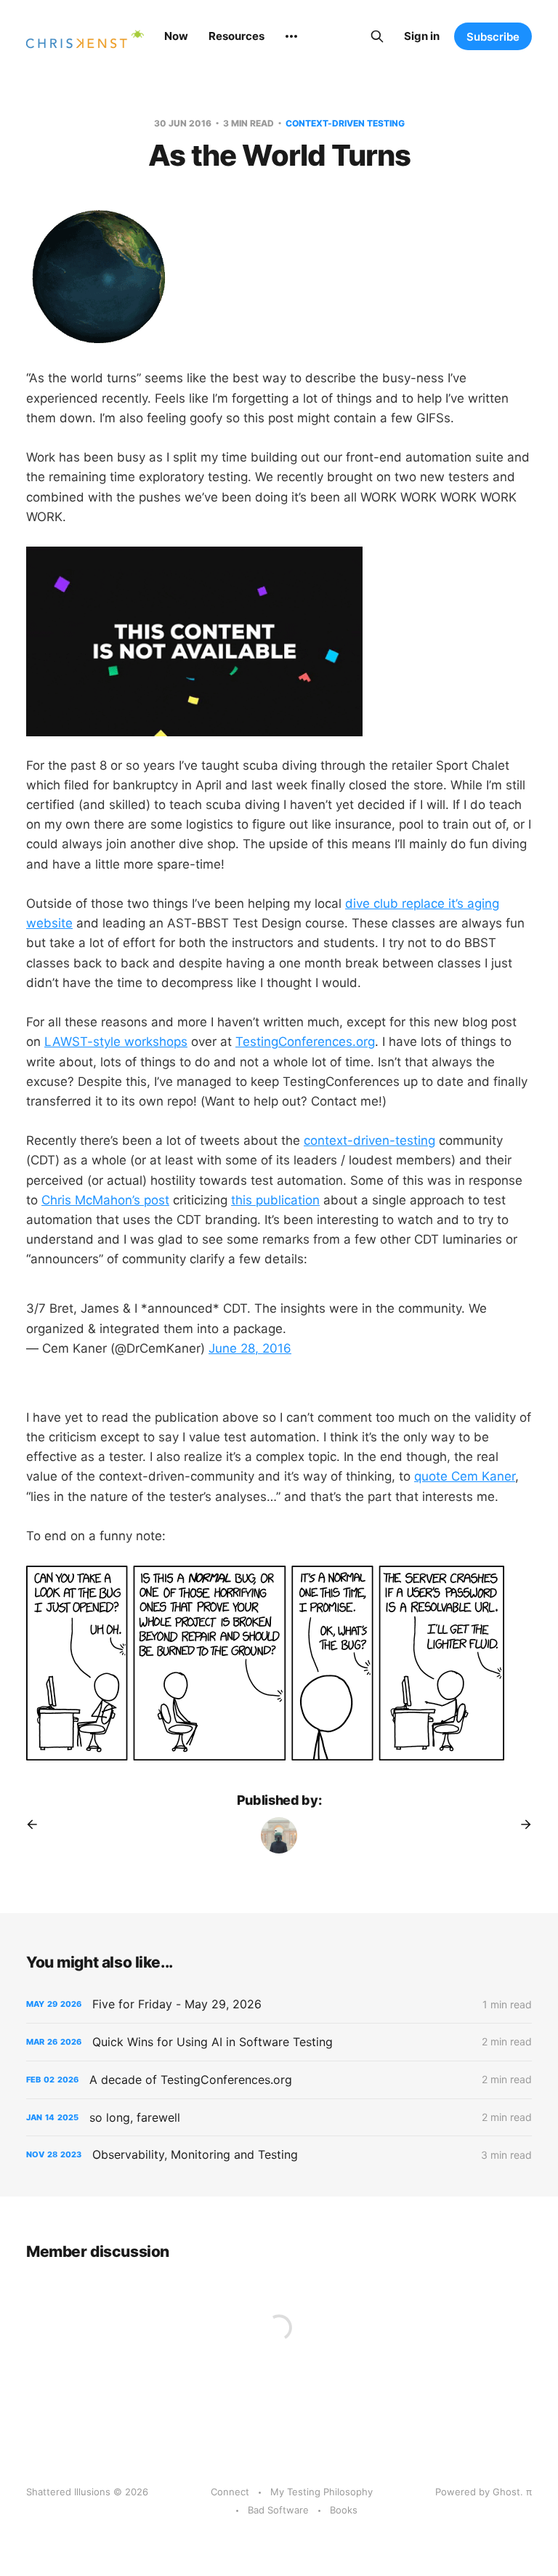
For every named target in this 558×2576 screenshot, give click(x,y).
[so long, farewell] (279, 2118)
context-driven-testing (369, 1140)
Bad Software (278, 2510)
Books (344, 2510)
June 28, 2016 (250, 1348)
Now (176, 36)
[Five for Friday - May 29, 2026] (279, 2004)
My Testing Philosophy (322, 2492)
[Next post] (521, 1824)
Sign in (422, 36)
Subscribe (493, 37)
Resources (236, 36)
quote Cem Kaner (465, 1476)
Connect (230, 2492)
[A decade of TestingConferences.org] (279, 2080)
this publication (275, 1200)
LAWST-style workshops (116, 1042)
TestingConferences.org (305, 1042)
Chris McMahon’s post (105, 1200)
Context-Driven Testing (345, 123)
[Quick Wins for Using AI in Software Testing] (279, 2042)
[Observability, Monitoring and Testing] (279, 2155)
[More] (291, 36)
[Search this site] (377, 36)
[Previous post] (37, 1824)
